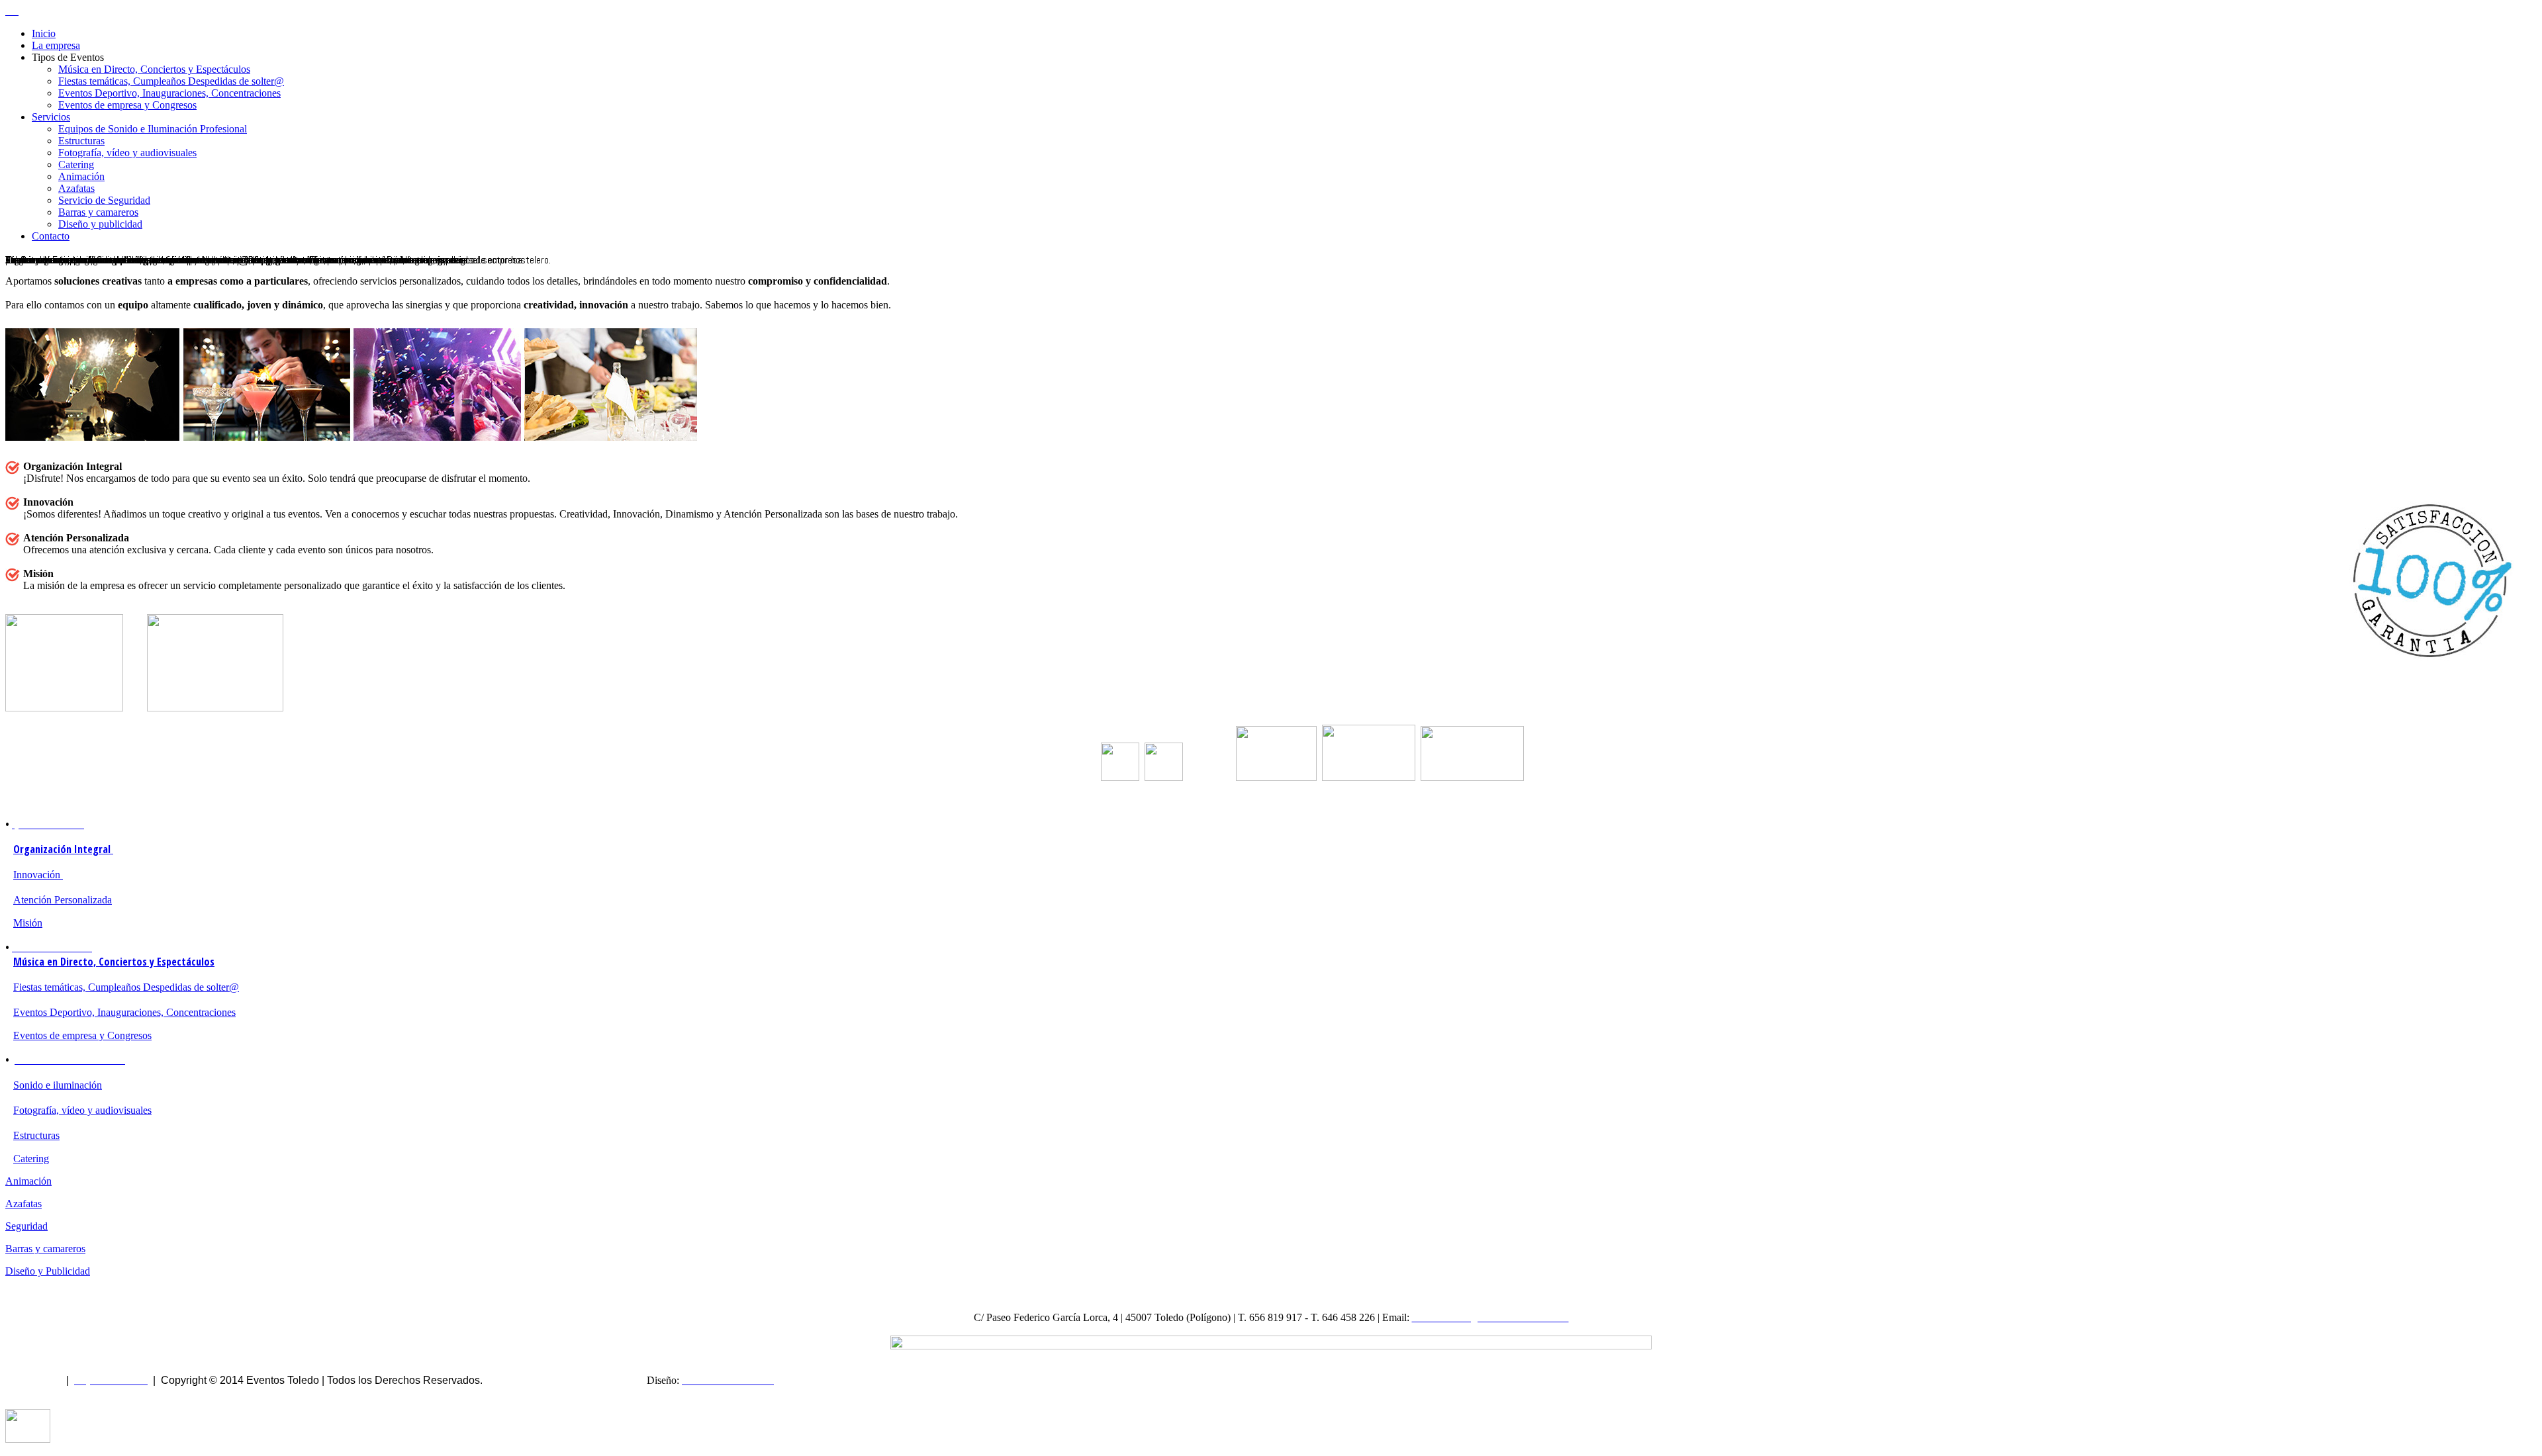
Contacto (51, 236)
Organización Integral (63, 849)
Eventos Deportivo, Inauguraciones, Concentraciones (169, 93)
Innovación (38, 875)
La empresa (56, 45)
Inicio (44, 33)
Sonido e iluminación (58, 1085)
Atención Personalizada (63, 900)
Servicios (51, 117)
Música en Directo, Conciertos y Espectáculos (154, 69)
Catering (76, 164)
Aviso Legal (33, 1380)
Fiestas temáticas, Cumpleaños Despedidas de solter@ (171, 81)
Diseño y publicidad (100, 224)
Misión (28, 923)
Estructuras (81, 141)
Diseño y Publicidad (48, 1271)
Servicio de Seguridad (104, 200)
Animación (81, 176)
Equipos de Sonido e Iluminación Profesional (153, 129)
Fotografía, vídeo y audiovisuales (127, 153)
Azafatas (76, 188)
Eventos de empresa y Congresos (127, 105)
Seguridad (26, 1226)
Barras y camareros (98, 212)
